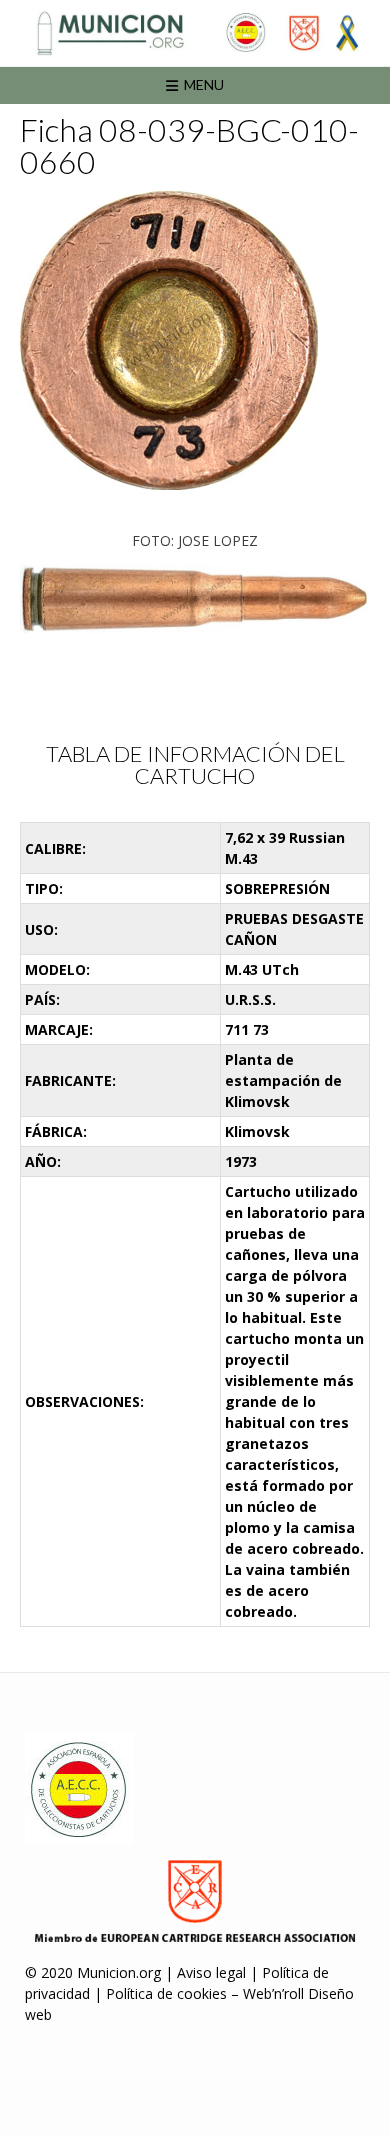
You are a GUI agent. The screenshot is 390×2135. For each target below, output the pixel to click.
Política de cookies (166, 1993)
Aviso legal (211, 1972)
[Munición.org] (195, 33)
